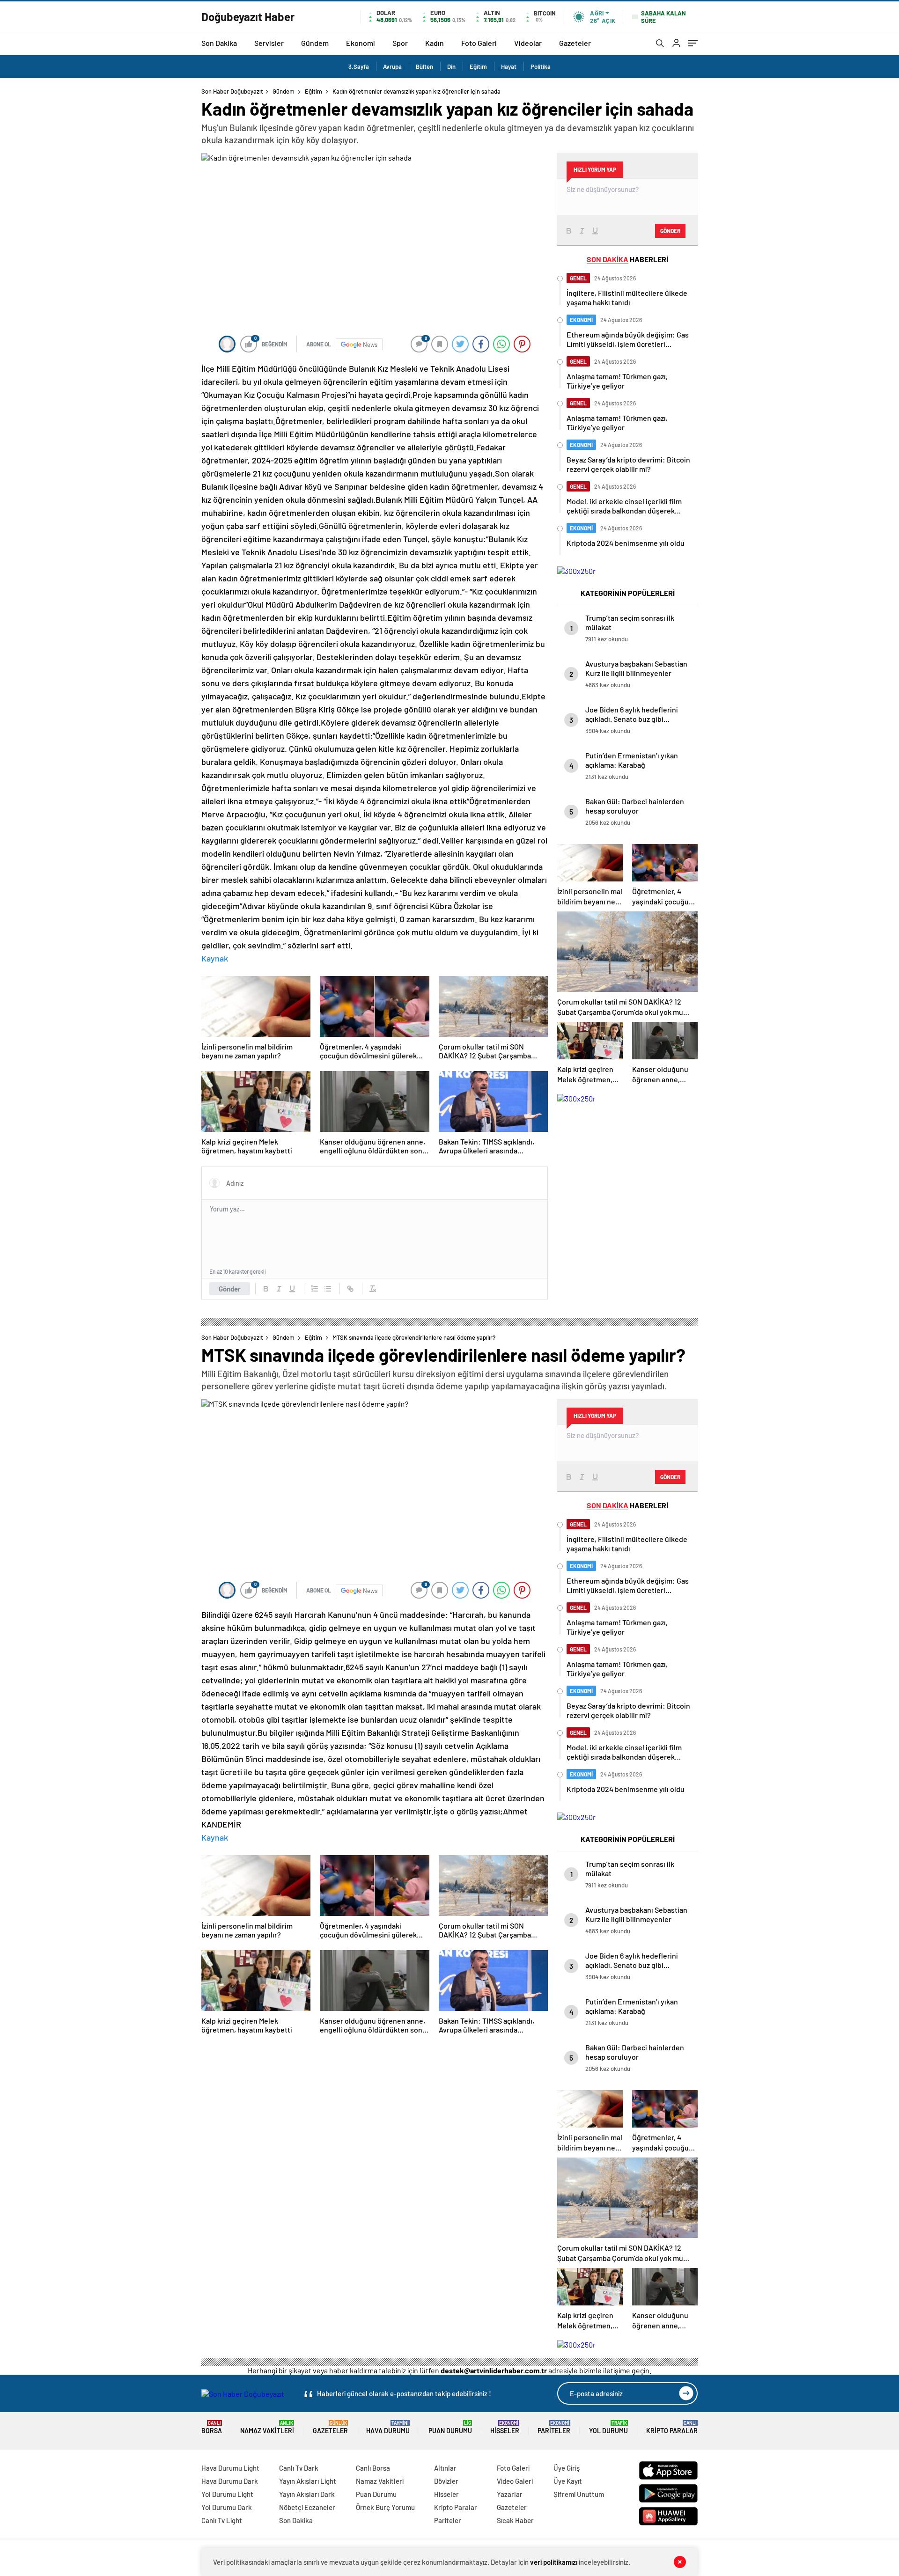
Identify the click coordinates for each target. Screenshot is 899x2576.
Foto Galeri (479, 43)
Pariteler (554, 2427)
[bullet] (328, 1289)
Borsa (212, 2427)
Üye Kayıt (568, 2481)
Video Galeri (515, 2481)
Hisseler (505, 2427)
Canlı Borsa (373, 2468)
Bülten (424, 66)
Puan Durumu (450, 2427)
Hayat (509, 66)
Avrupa (392, 66)
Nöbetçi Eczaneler (307, 2507)
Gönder (230, 1289)
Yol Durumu (608, 2427)
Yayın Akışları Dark (307, 2494)
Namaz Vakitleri (267, 2427)
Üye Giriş (567, 2468)
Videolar (528, 43)
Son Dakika (219, 43)
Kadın (435, 43)
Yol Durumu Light (227, 2494)
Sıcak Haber (515, 2520)
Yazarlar (510, 2494)
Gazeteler (575, 43)
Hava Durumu (388, 2427)
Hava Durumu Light (230, 2468)
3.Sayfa (359, 66)
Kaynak (215, 958)
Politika (541, 66)
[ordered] (315, 1289)
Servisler (269, 43)
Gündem (315, 43)
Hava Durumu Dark (230, 2481)
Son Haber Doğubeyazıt (232, 91)
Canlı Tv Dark (299, 2468)
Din (451, 66)
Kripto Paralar (672, 2427)
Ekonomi (361, 43)
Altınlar (445, 2468)
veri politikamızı (554, 2562)
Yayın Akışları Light (308, 2481)
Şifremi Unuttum (579, 2494)
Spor (400, 43)
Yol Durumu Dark (227, 2507)
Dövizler (446, 2481)
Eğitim (478, 66)
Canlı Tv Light (222, 2520)
